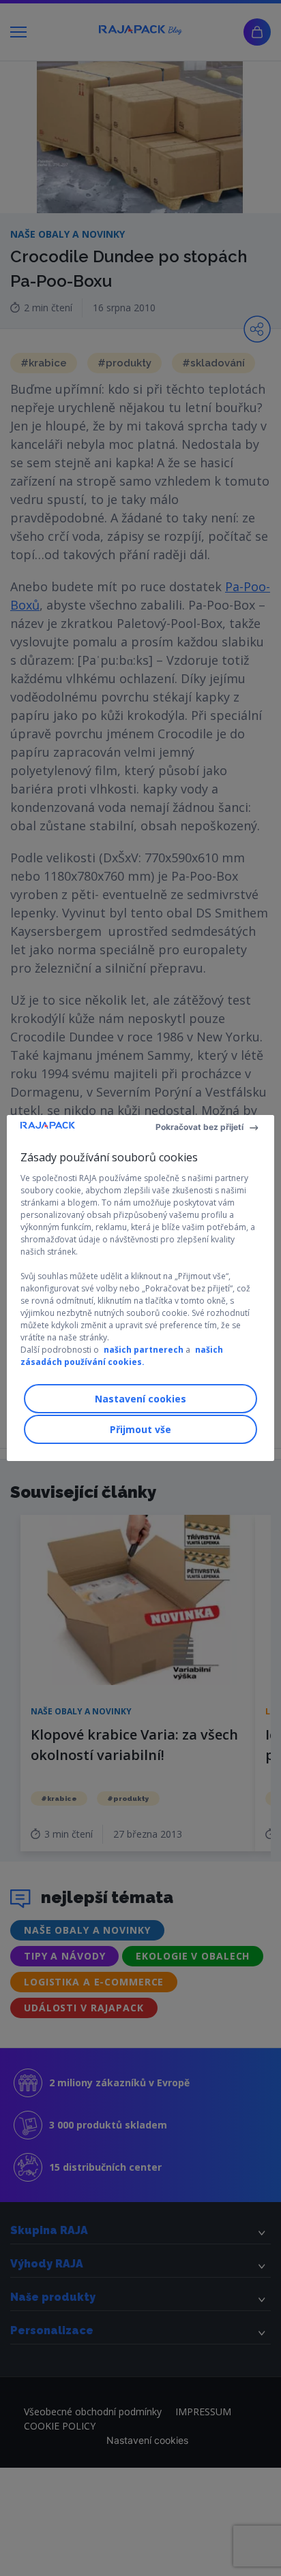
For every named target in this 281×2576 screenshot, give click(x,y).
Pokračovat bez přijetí (199, 1127)
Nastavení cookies (140, 1399)
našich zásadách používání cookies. (122, 1356)
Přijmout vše (140, 1429)
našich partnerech (144, 1350)
